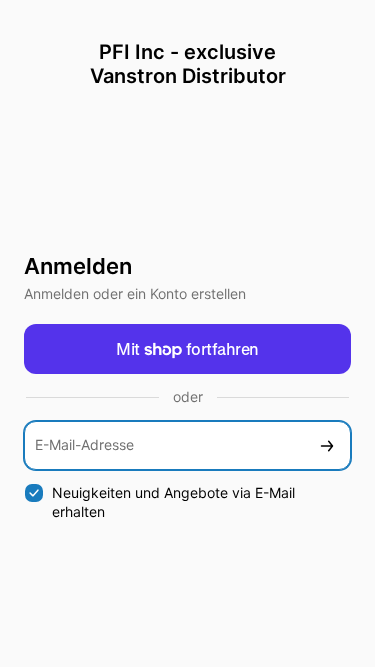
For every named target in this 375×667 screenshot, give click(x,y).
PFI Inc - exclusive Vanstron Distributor (188, 64)
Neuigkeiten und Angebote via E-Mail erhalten (173, 502)
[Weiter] (327, 445)
